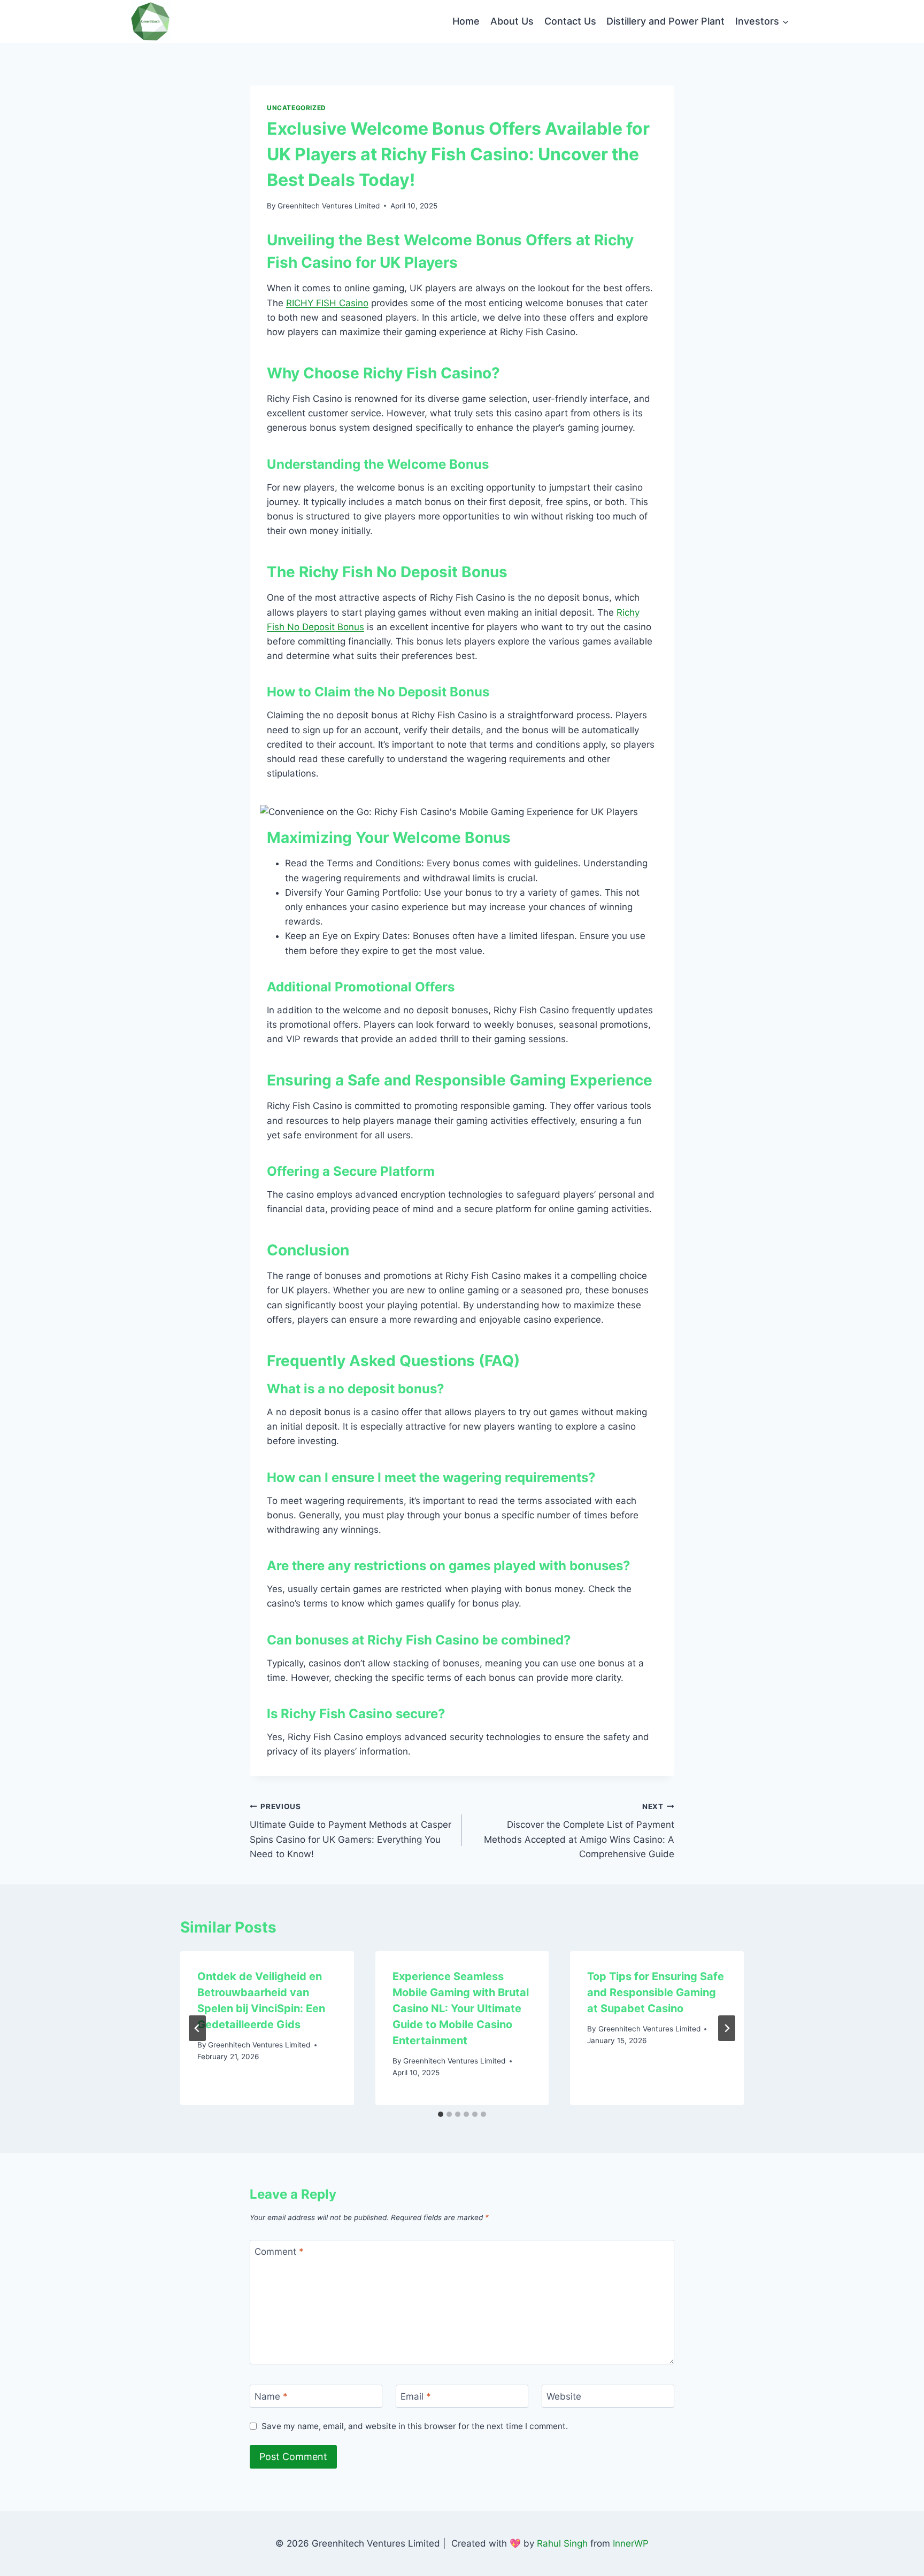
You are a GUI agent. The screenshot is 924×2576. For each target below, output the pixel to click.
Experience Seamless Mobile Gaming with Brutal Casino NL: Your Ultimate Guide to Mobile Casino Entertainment (461, 2008)
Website (564, 2396)
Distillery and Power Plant (665, 21)
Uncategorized (297, 108)
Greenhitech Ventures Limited (329, 206)
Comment (279, 2252)
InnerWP (631, 2543)
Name (271, 2396)
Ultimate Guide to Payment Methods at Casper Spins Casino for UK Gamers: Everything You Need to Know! (351, 1831)
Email (416, 2396)
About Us (512, 21)
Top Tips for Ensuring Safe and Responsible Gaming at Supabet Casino (656, 1992)
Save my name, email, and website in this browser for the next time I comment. (415, 2426)
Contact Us (570, 21)
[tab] (441, 2114)
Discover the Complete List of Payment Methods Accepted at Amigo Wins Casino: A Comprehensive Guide (579, 1831)
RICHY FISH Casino (327, 303)
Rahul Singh (562, 2543)
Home (466, 21)
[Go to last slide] (197, 2028)
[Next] (727, 2028)
